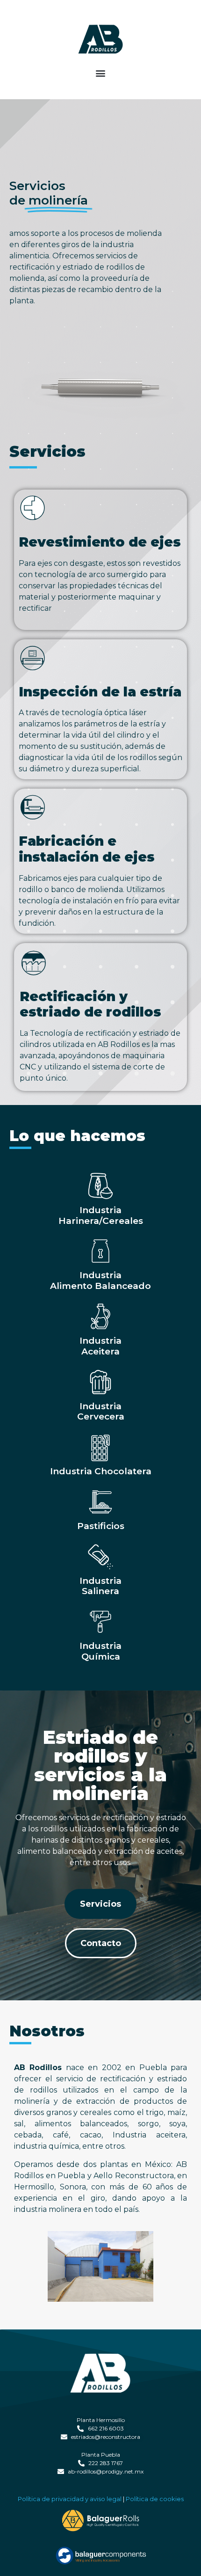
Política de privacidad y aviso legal (70, 2499)
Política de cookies (155, 2499)
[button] (101, 73)
